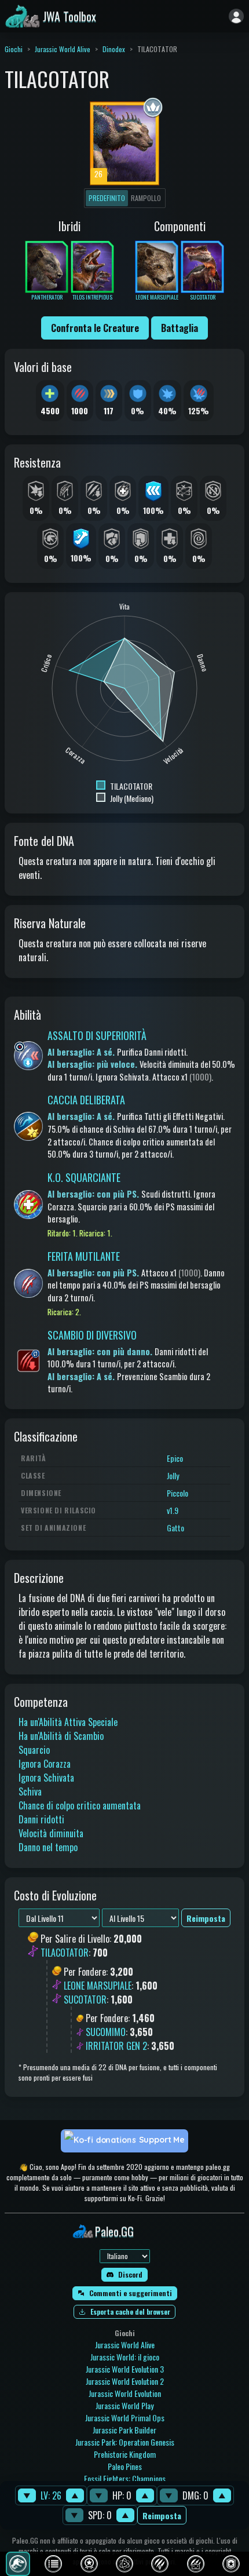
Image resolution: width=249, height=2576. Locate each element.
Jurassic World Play (124, 2405)
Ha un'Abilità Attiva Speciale (68, 1722)
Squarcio (34, 1750)
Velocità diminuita (51, 1833)
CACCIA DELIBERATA (86, 1100)
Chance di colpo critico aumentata (80, 1805)
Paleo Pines (125, 2466)
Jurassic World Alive (63, 49)
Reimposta (162, 2515)
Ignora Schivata (46, 1778)
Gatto (175, 1528)
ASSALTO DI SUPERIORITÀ (97, 1035)
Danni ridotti (41, 1819)
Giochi (14, 49)
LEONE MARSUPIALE (98, 1986)
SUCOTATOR (85, 1999)
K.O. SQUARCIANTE (84, 1177)
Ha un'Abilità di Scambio (61, 1736)
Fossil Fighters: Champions (125, 2478)
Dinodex (114, 49)
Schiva (30, 1791)
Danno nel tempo (48, 1847)
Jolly (173, 1475)
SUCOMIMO (106, 2032)
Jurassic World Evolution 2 (125, 2381)
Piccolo (177, 1493)
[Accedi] (236, 16)
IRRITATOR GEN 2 (116, 2046)
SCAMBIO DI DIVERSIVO (92, 1335)
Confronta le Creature (95, 328)
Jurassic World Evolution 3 (125, 2369)
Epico (175, 1458)
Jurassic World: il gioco (125, 2357)
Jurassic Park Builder (124, 2430)
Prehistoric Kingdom (125, 2454)
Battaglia (180, 328)
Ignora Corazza (45, 1764)
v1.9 (173, 1510)
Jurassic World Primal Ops (125, 2418)
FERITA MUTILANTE (84, 1256)
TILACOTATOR (65, 1953)
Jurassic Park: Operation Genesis (125, 2442)
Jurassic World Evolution (125, 2393)
